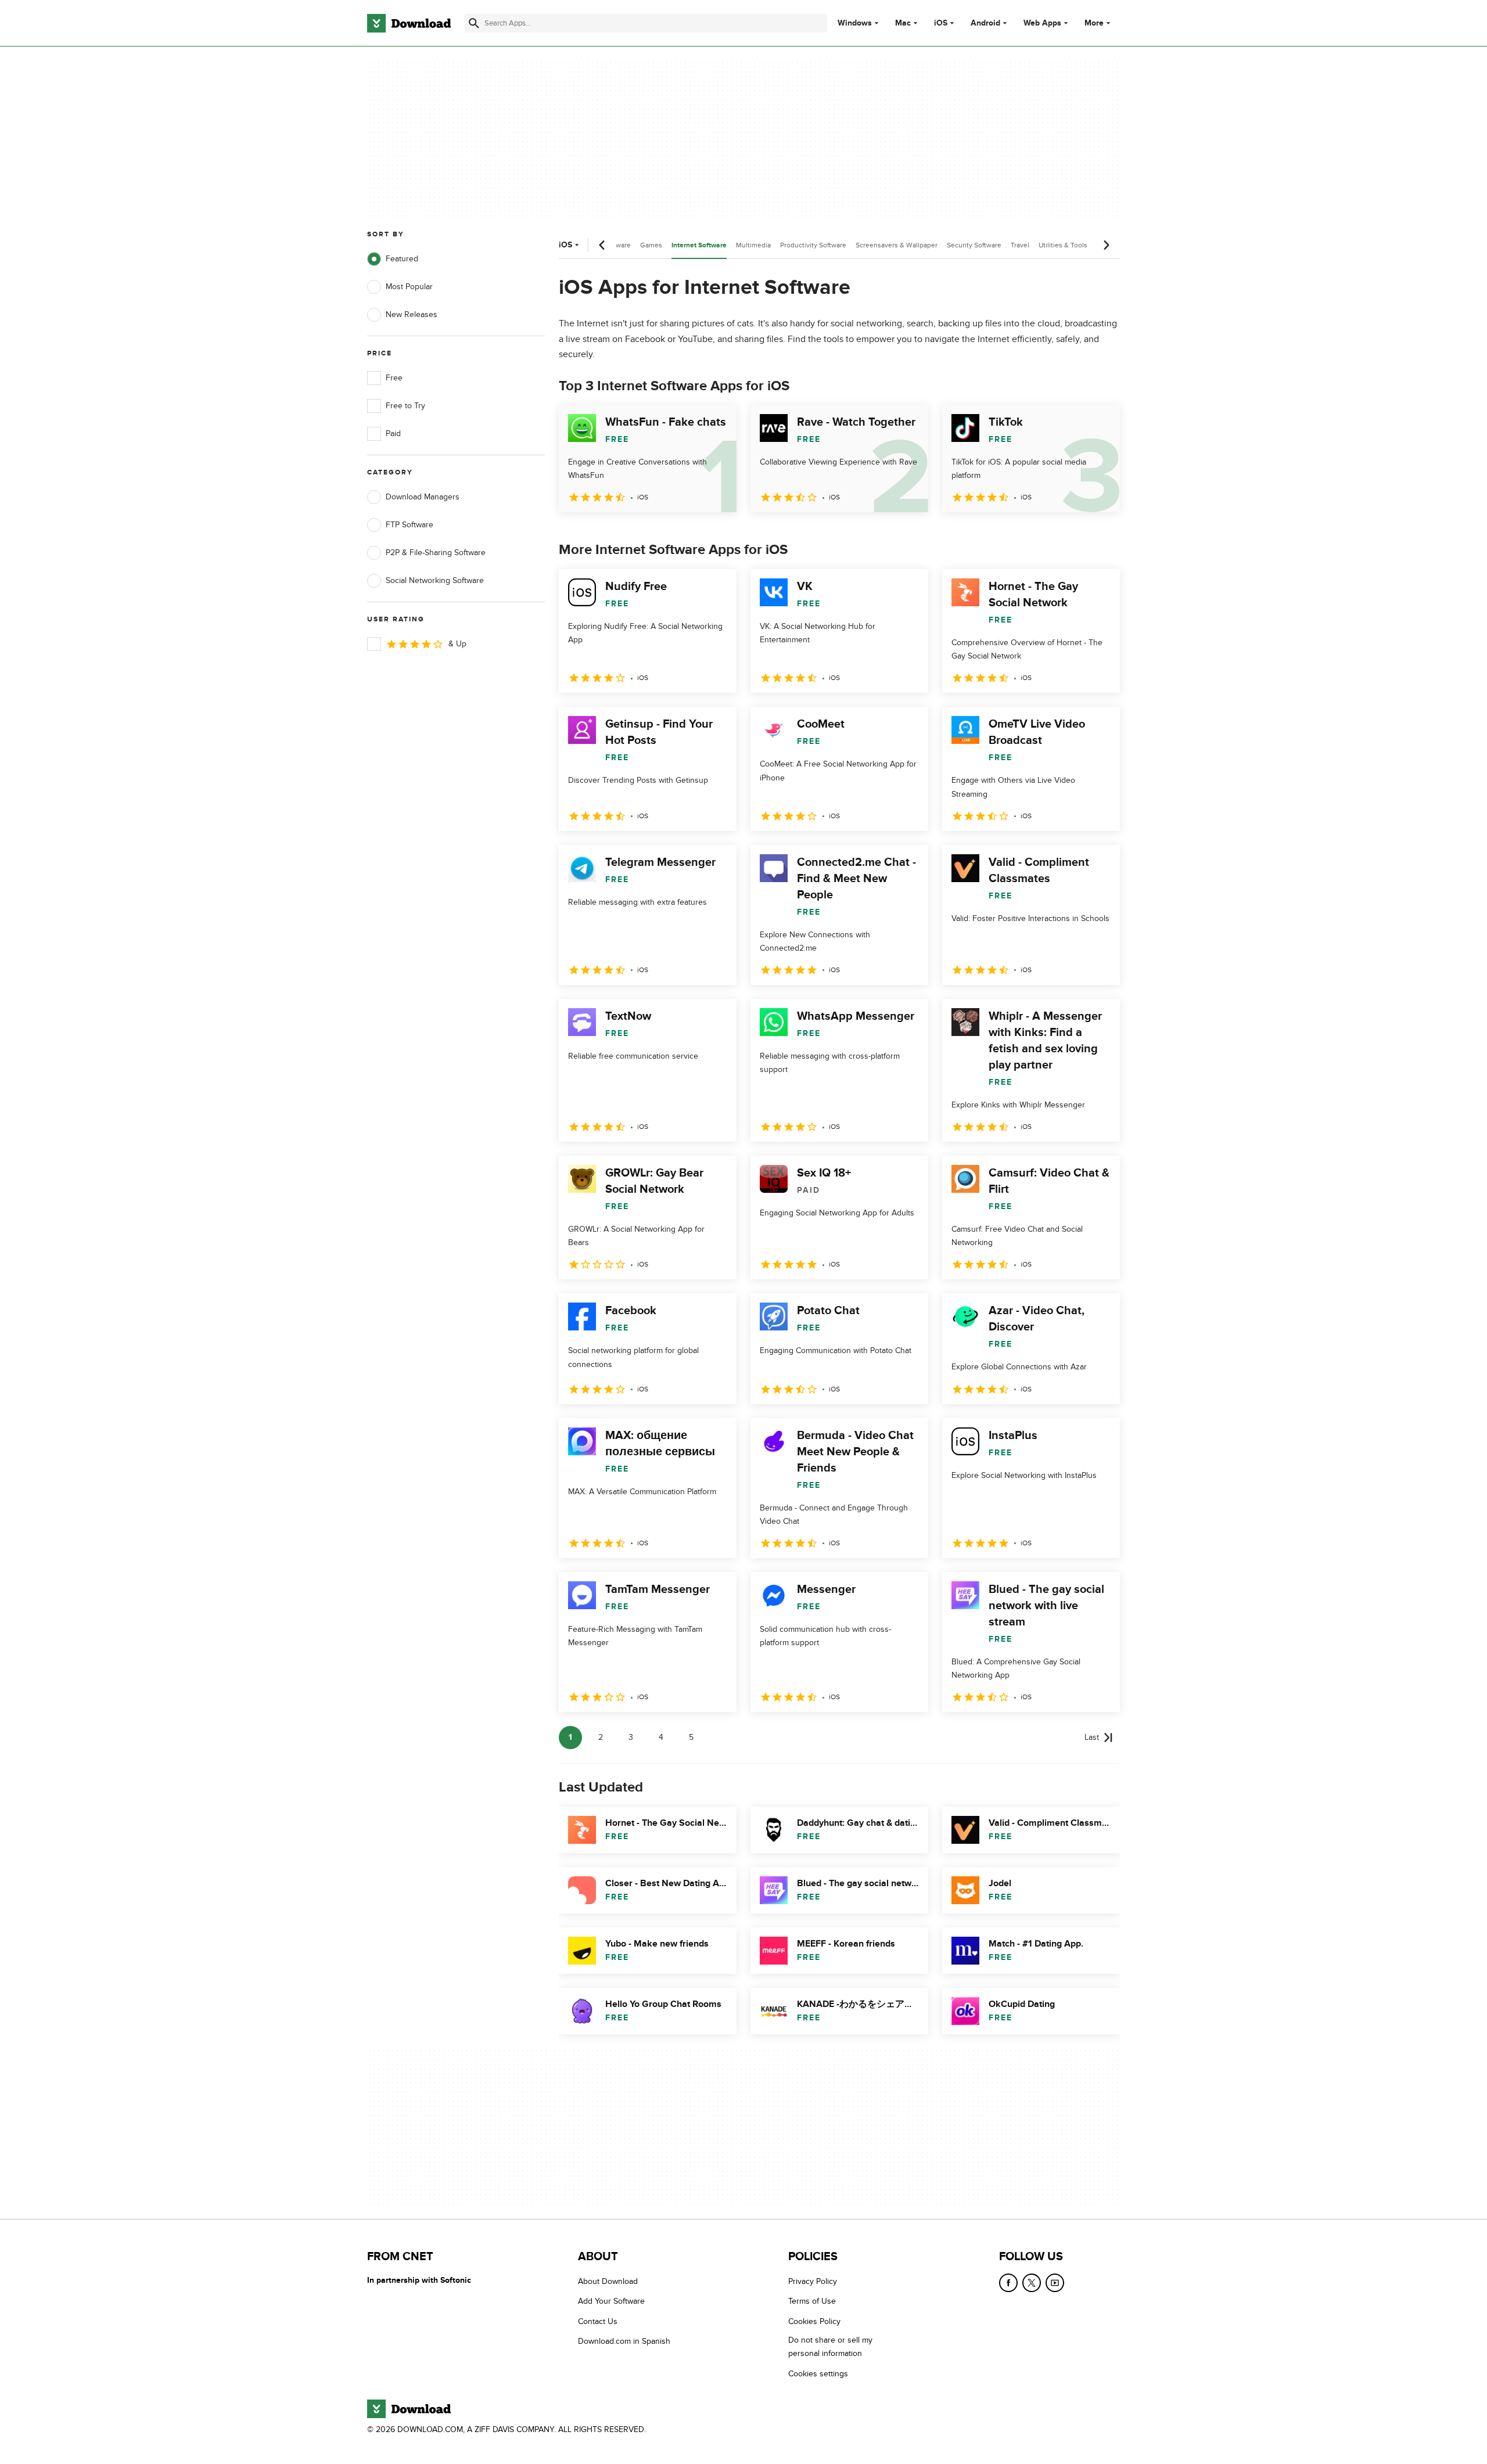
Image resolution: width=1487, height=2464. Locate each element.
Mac (903, 23)
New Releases (412, 314)
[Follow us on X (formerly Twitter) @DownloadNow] (1032, 2283)
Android (985, 23)
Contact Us (598, 2321)
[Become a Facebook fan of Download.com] (1008, 2283)
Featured (402, 259)
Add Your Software (611, 2301)
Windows (855, 23)
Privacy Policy (813, 2281)
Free (394, 378)
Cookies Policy (814, 2321)
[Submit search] (474, 23)
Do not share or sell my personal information (830, 2347)
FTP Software (410, 525)
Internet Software (699, 245)
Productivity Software (813, 245)
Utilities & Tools (1063, 245)
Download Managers (423, 497)
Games (651, 245)
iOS (941, 23)
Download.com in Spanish (624, 2341)
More (1094, 23)
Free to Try (405, 406)
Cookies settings (818, 2373)
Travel (1020, 245)
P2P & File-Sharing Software (436, 553)
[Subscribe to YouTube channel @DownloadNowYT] (1055, 2283)
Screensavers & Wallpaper (897, 245)
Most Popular (409, 287)
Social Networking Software (435, 580)
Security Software (974, 245)
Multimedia (753, 245)
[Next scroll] (1106, 245)
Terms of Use (812, 2301)
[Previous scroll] (602, 245)
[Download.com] (409, 23)
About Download (608, 2281)
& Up (457, 644)
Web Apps (1042, 23)
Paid (393, 434)
